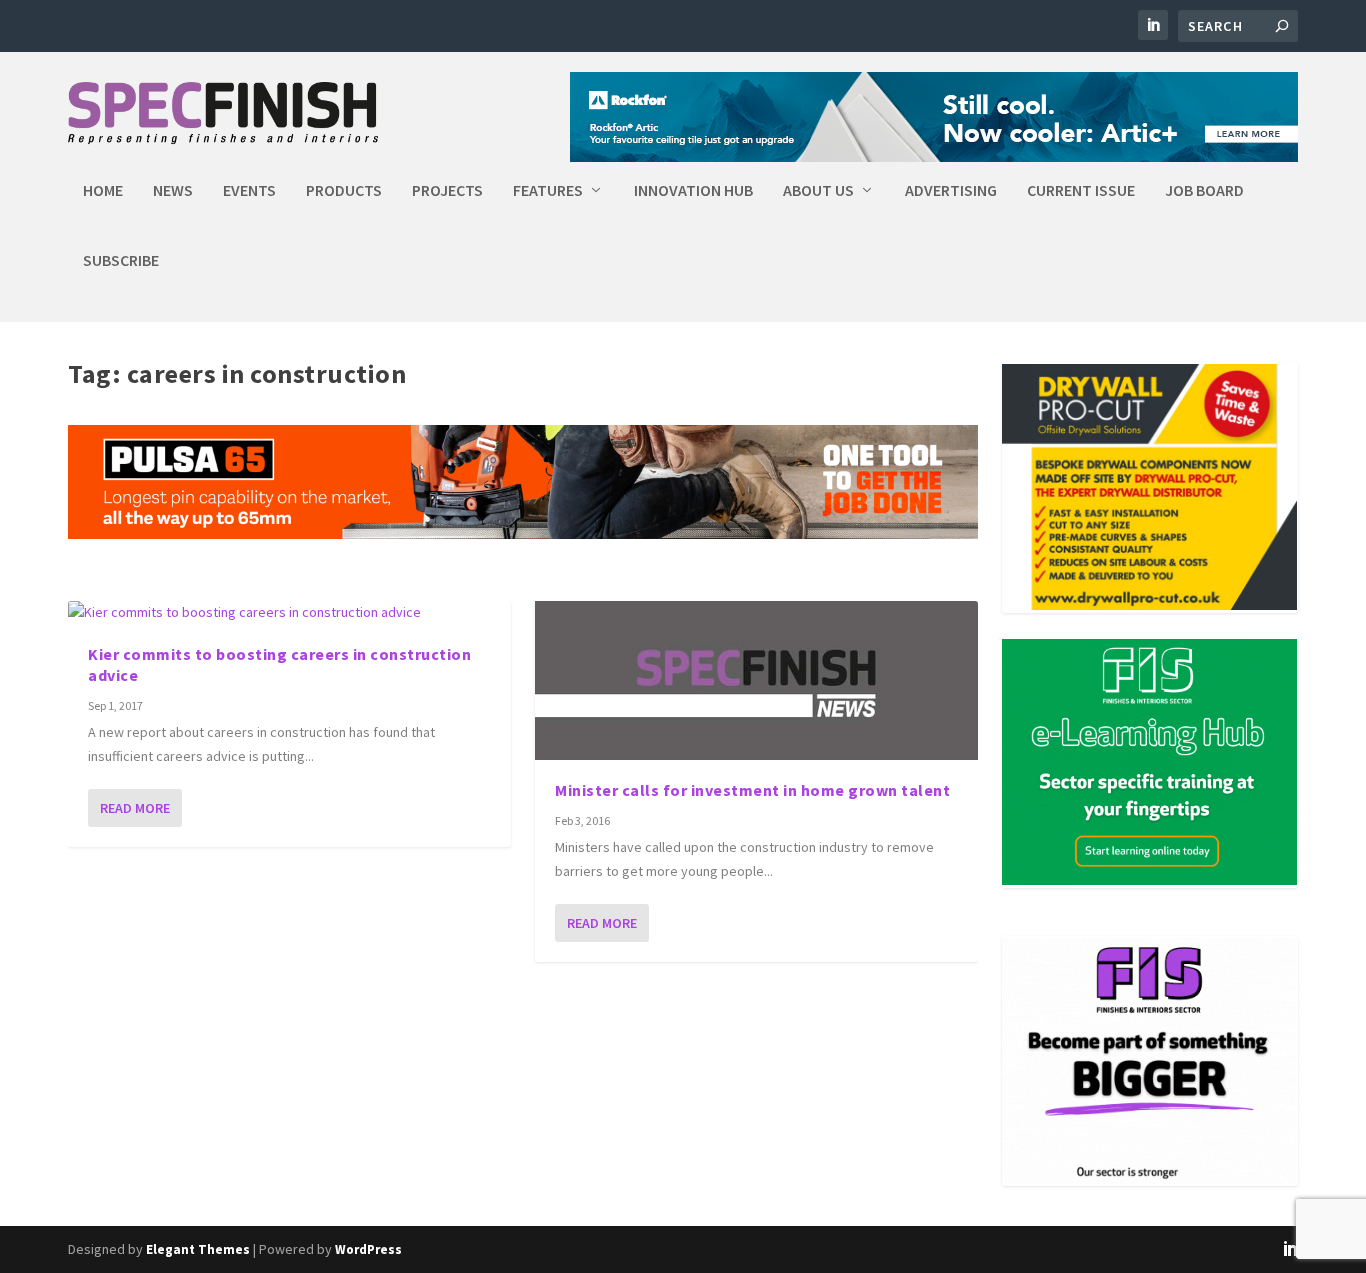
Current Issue (1081, 191)
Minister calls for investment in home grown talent (752, 790)
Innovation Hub (693, 191)
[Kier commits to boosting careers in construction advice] (289, 613)
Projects (447, 191)
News (173, 191)
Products (344, 191)
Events (249, 191)
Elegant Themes (198, 1249)
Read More (135, 808)
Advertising (951, 191)
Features (548, 191)
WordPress (368, 1249)
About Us (818, 191)
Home (103, 191)
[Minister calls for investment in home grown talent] (756, 681)
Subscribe (121, 261)
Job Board (1204, 191)
